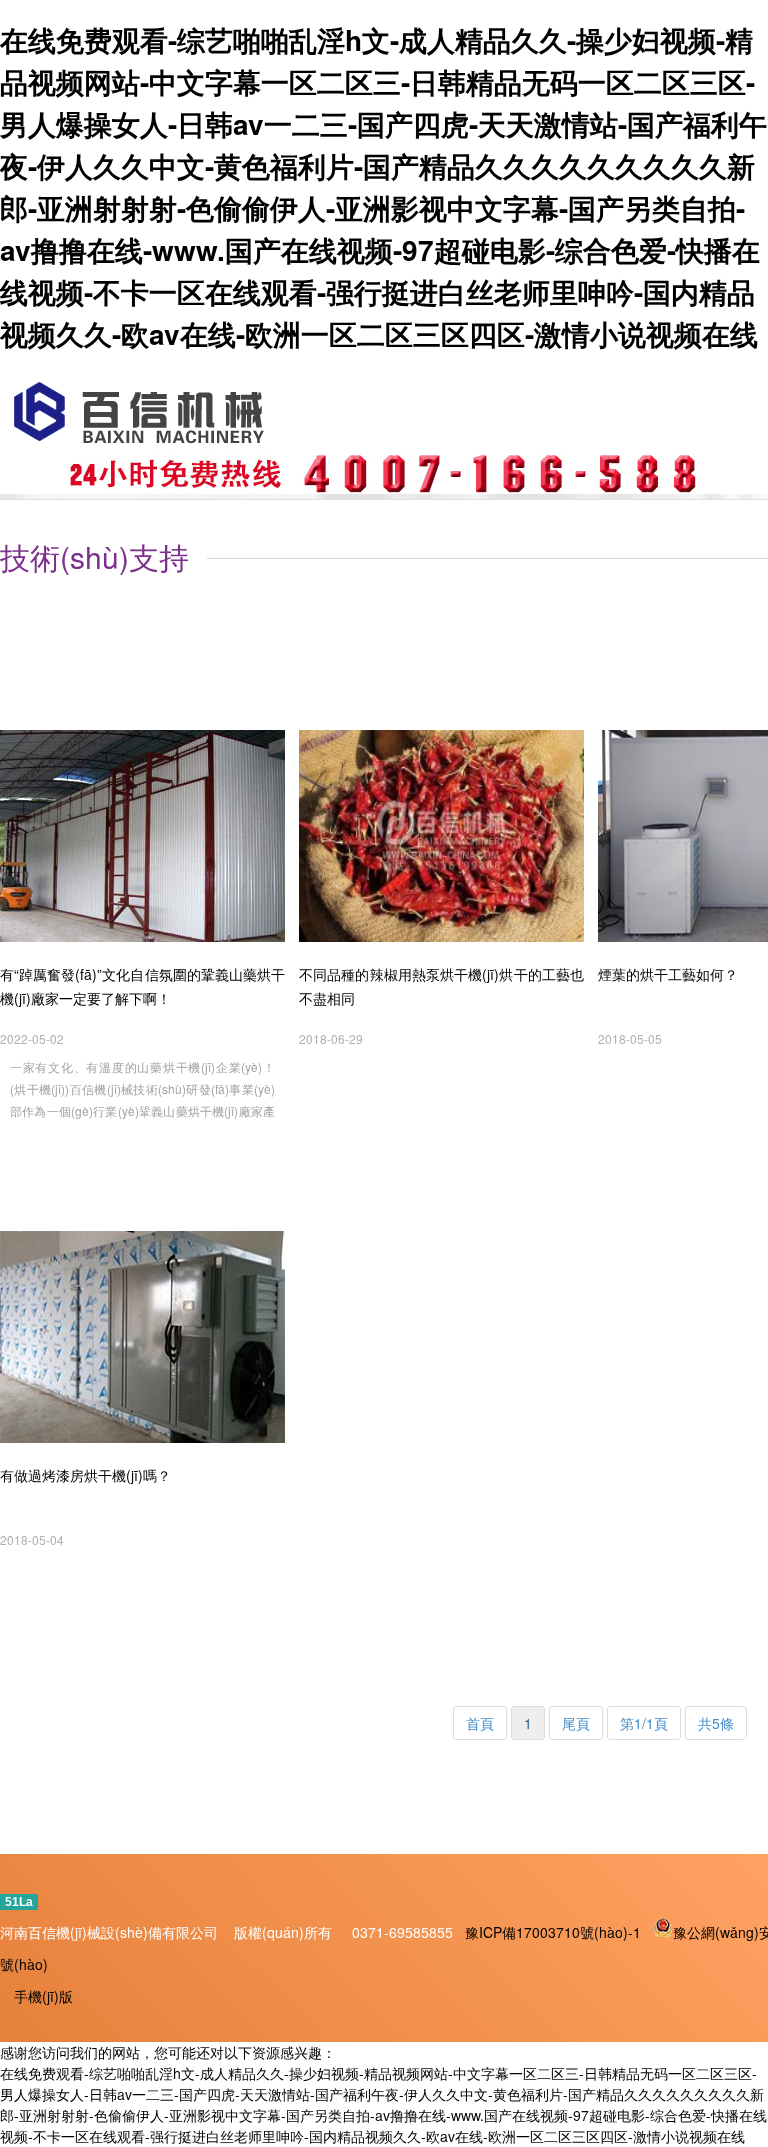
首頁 (480, 1723)
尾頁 (576, 1723)
